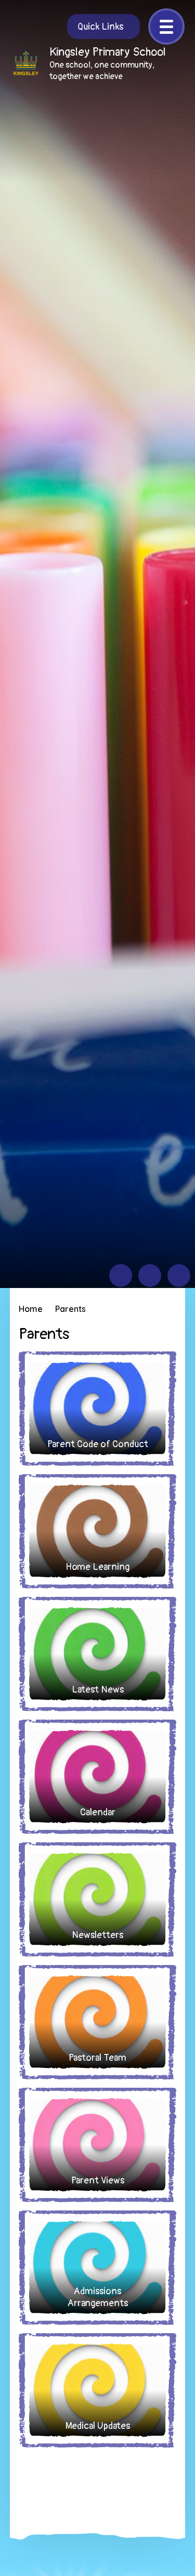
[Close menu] (166, 27)
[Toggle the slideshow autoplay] (179, 1276)
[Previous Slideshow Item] (121, 1276)
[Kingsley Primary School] (26, 63)
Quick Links (100, 27)
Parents (70, 1309)
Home (31, 1309)
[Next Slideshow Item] (150, 1276)
